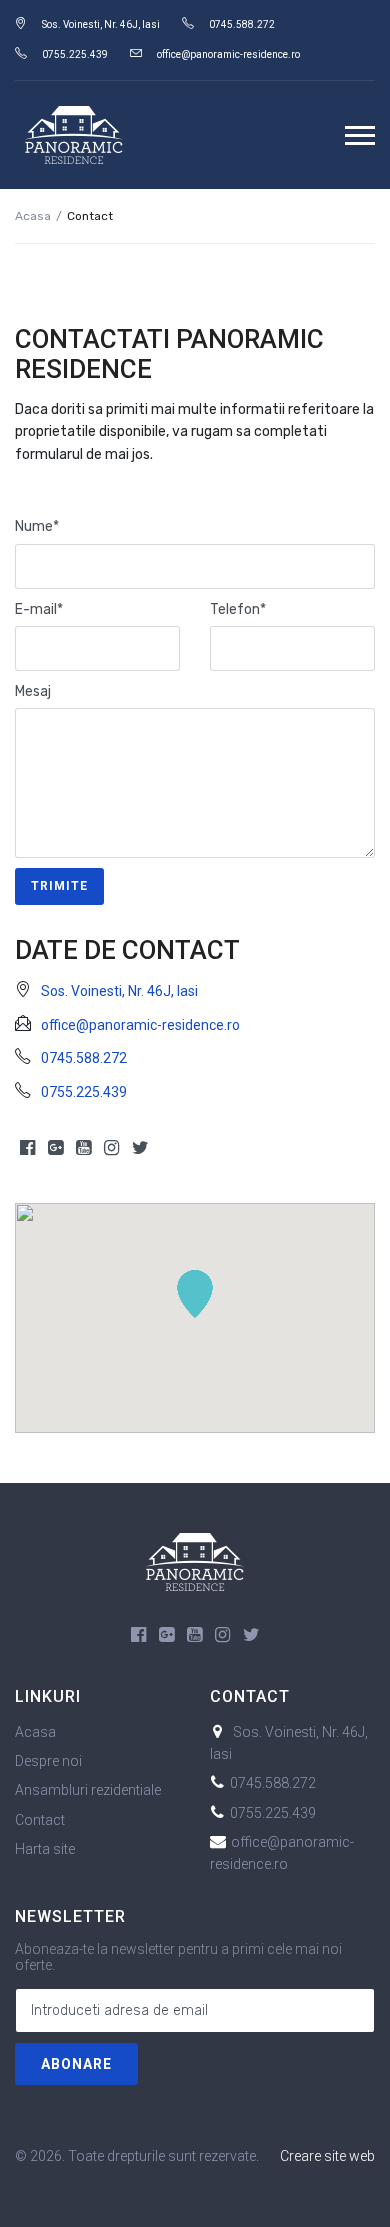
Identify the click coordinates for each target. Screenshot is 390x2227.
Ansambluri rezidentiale (88, 1790)
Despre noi (48, 1761)
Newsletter (70, 1916)
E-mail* (39, 609)
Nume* (37, 526)
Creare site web (327, 2156)
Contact (40, 1820)
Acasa (33, 216)
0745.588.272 (242, 24)
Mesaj (33, 691)
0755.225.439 (75, 54)
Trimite (59, 886)
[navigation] (360, 135)
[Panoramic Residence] (195, 1560)
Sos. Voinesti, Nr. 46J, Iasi (101, 24)
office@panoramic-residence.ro (228, 54)
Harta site (45, 1849)
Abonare (76, 2064)
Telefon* (238, 609)
